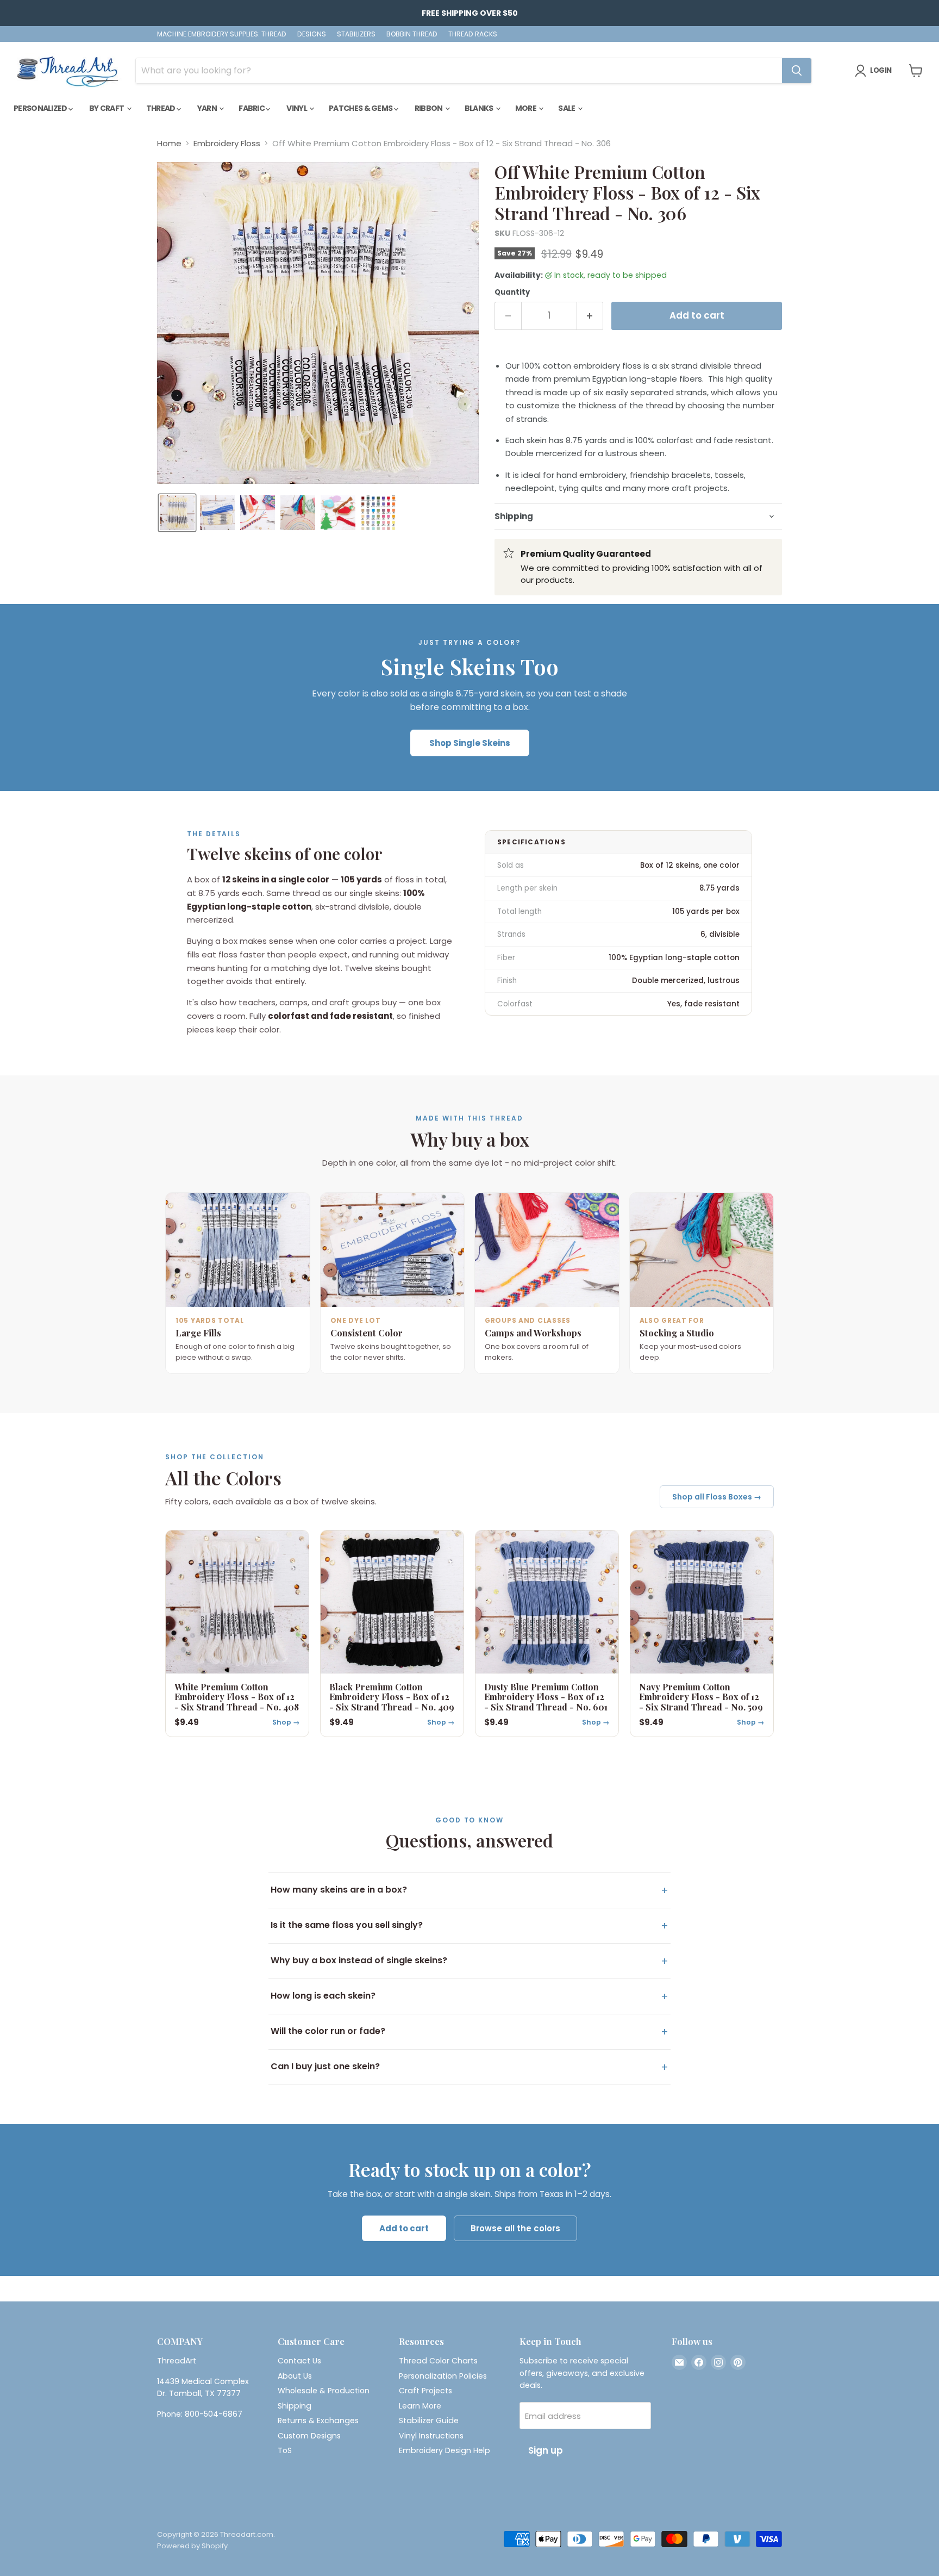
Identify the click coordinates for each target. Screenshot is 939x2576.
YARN (208, 108)
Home (169, 143)
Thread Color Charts (438, 2361)
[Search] (797, 71)
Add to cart (404, 2228)
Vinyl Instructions (431, 2436)
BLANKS (480, 108)
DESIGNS (312, 34)
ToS (285, 2450)
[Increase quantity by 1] (590, 316)
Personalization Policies (443, 2376)
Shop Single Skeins (470, 743)
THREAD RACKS (473, 34)
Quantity (512, 292)
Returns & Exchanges (318, 2421)
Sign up (546, 2450)
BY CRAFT (107, 108)
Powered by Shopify (192, 2546)
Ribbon (429, 108)
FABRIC (252, 108)
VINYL (297, 108)
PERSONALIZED (41, 108)
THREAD (161, 108)
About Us (295, 2376)
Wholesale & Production (324, 2391)
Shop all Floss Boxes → (717, 1497)
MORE (527, 108)
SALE (567, 108)
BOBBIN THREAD (412, 34)
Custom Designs (309, 2436)
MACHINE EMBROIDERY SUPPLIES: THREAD (222, 34)
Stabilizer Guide (429, 2421)
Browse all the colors (515, 2228)
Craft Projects (425, 2391)
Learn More (420, 2406)
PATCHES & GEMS (361, 108)
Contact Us (299, 2361)
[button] (177, 513)
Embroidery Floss (227, 143)
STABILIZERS (356, 34)
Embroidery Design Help (445, 2450)
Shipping (295, 2406)
